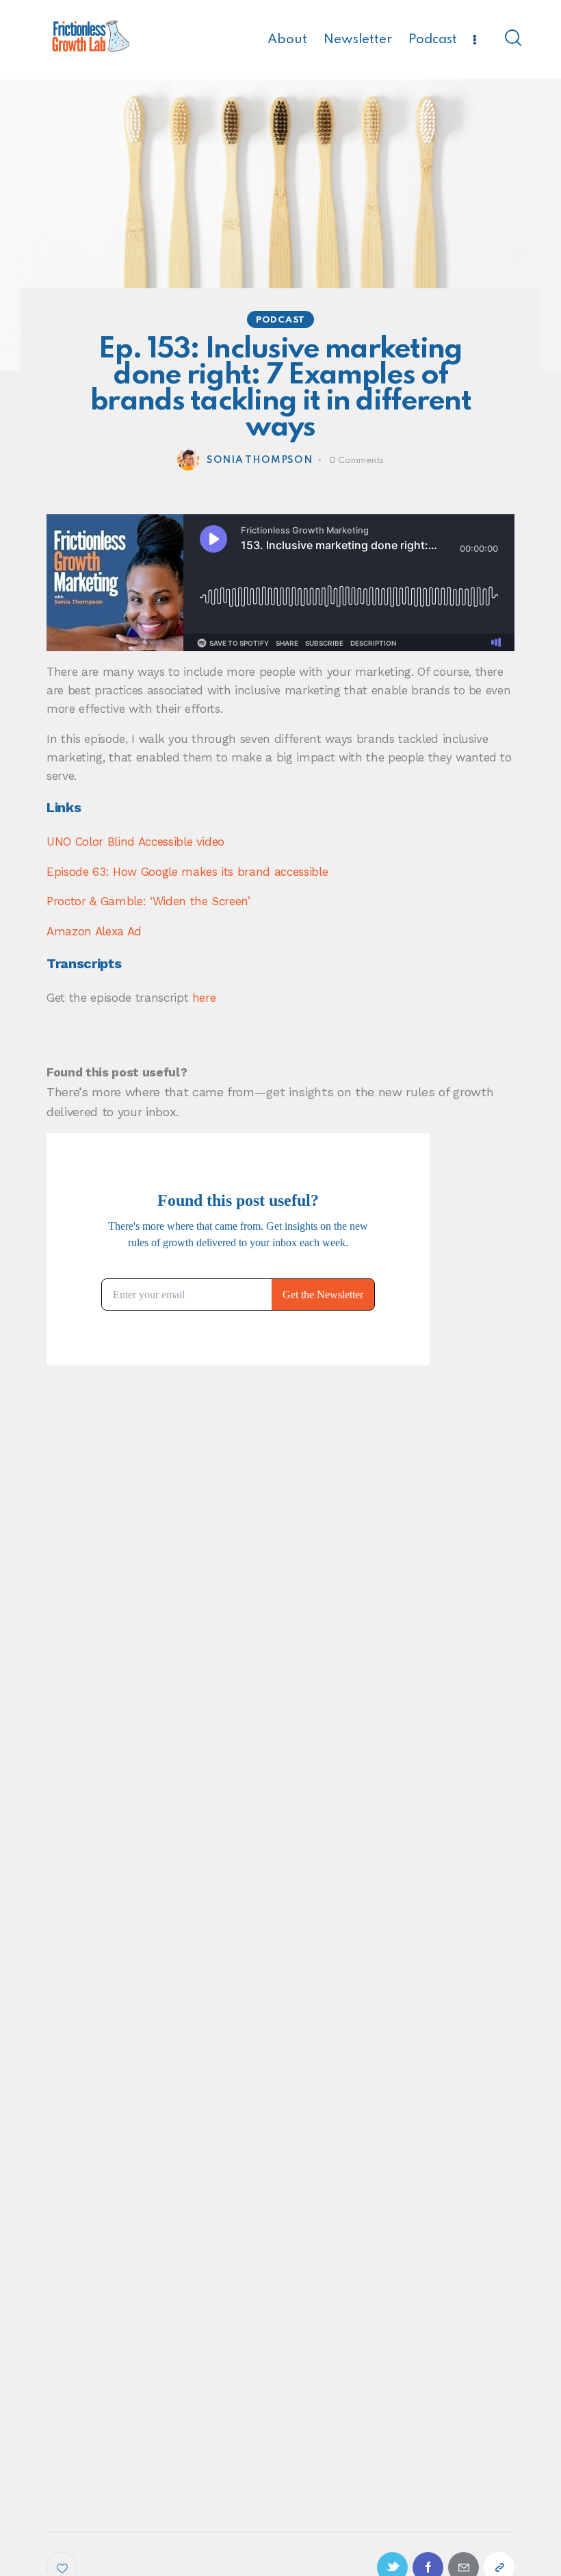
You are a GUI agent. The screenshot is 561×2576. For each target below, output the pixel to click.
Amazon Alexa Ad (94, 931)
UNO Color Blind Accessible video (135, 842)
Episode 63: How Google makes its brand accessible (187, 872)
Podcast (280, 320)
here (204, 998)
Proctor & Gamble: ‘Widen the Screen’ (148, 901)
